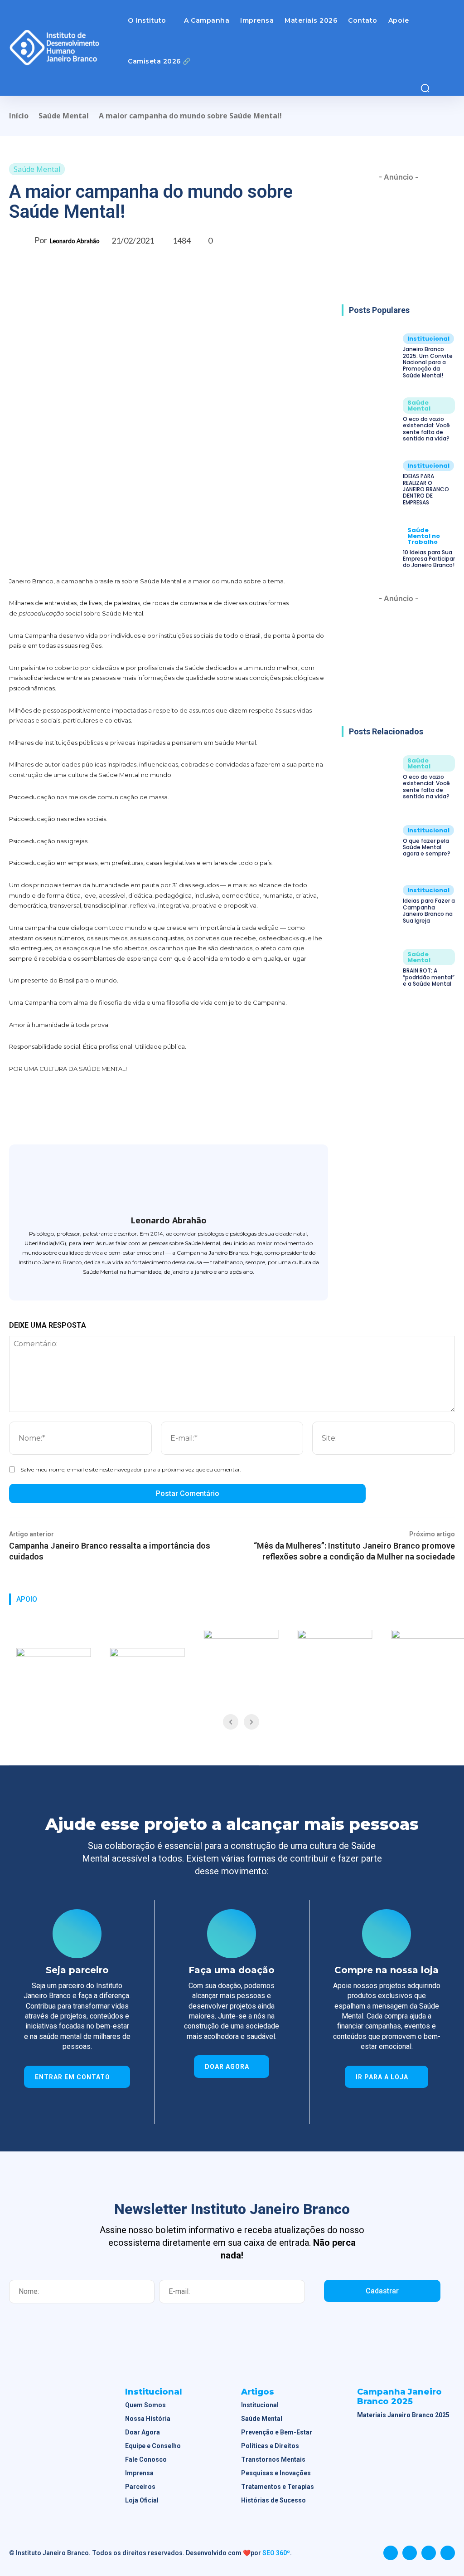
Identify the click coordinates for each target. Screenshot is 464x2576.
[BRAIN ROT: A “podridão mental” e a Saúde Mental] (370, 968)
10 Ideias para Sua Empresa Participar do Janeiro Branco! (429, 559)
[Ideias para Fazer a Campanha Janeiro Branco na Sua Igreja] (370, 905)
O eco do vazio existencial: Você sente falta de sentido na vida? (426, 429)
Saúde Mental (64, 116)
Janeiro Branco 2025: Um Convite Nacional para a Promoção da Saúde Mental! (428, 362)
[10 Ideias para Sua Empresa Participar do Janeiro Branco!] (370, 547)
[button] (425, 88)
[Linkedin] (429, 2553)
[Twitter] (108, 554)
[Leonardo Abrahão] (22, 240)
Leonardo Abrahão (75, 241)
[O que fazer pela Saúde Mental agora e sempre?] (370, 841)
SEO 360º (276, 2553)
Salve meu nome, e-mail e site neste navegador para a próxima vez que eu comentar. (131, 1469)
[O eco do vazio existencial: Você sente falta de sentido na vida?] (370, 420)
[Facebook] (87, 554)
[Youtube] (448, 2553)
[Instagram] (169, 1285)
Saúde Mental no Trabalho (424, 536)
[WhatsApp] (150, 554)
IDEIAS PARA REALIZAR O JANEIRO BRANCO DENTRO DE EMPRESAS (426, 489)
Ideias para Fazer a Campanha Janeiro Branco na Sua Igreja (429, 910)
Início (19, 116)
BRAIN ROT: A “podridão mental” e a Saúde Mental (429, 977)
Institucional (428, 339)
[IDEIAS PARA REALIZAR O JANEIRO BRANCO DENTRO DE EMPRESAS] (370, 483)
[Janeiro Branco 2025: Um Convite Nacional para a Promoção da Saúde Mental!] (370, 356)
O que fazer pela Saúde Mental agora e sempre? (427, 847)
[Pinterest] (129, 554)
